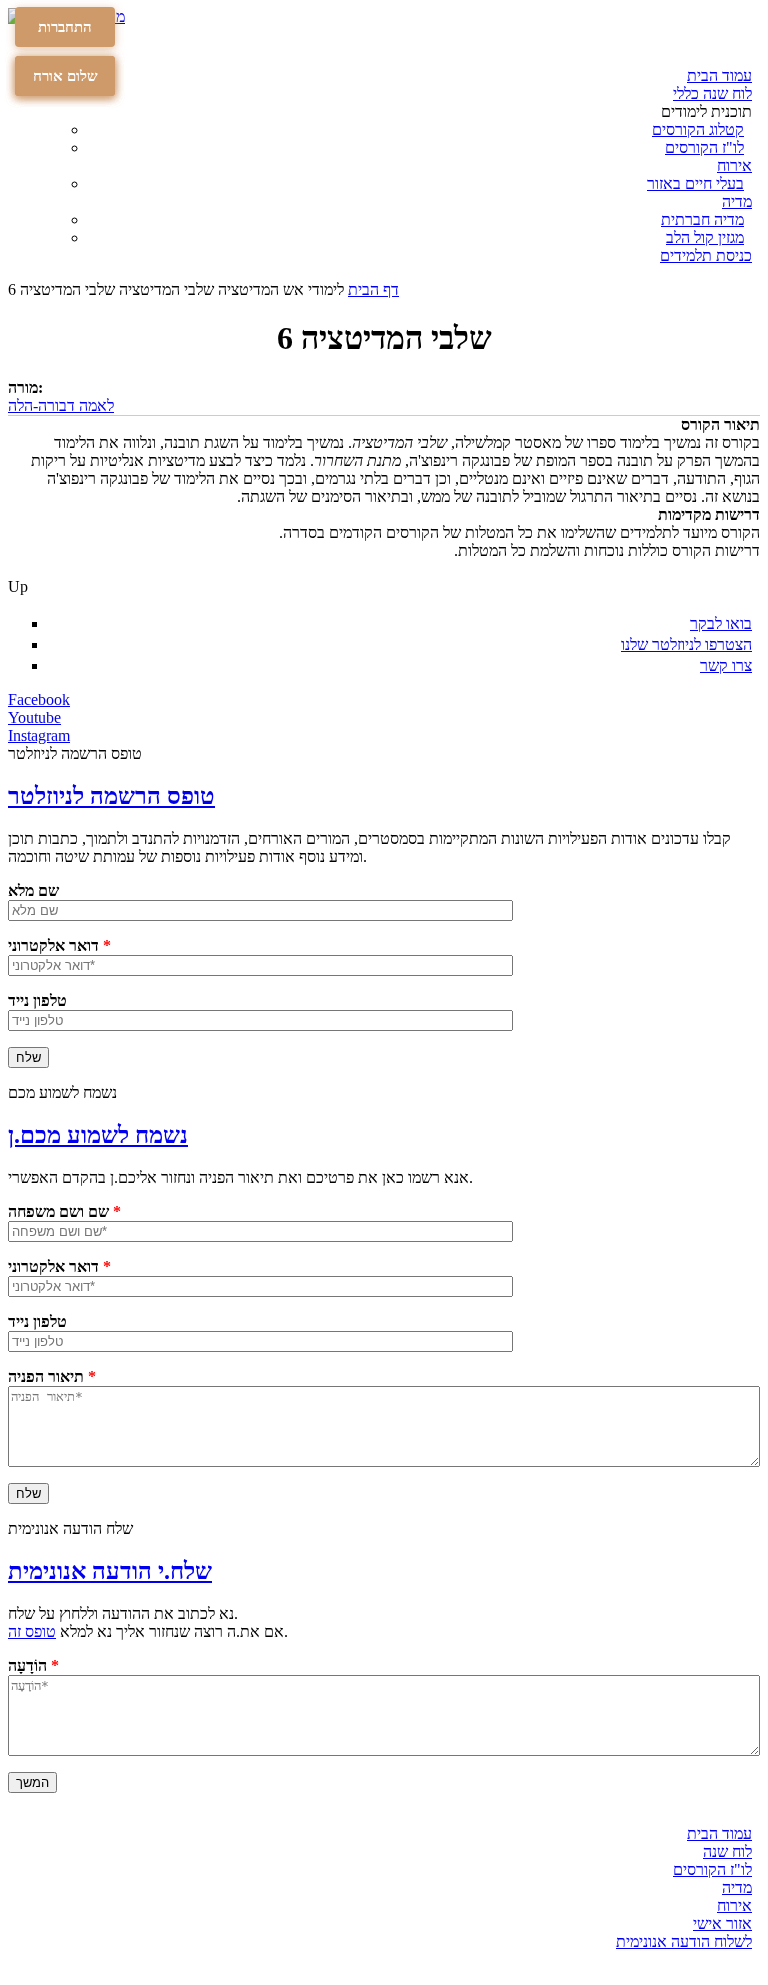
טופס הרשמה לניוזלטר (111, 796)
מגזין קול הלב (705, 237)
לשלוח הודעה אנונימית (684, 1941)
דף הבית (373, 289)
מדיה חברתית (702, 219)
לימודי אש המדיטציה (281, 289)
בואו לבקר (721, 623)
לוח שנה (727, 1851)
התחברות (65, 27)
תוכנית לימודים (706, 111)
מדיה (737, 201)
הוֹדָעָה (33, 1665)
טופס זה (32, 1631)
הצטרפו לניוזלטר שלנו (686, 644)
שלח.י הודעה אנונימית (110, 1571)
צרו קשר (726, 665)
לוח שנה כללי (712, 93)
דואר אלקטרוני (59, 945)
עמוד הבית (719, 75)
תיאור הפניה (52, 1376)
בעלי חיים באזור (695, 183)
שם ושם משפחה (64, 1211)
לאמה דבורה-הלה (61, 405)
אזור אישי (722, 1923)
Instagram (39, 735)
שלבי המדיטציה (166, 289)
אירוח (734, 165)
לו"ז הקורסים (704, 147)
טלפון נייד (37, 1000)
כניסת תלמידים (706, 255)
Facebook (39, 699)
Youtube (34, 717)
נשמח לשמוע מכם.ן (98, 1135)
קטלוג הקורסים (698, 129)
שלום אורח (65, 76)
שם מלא (33, 890)
